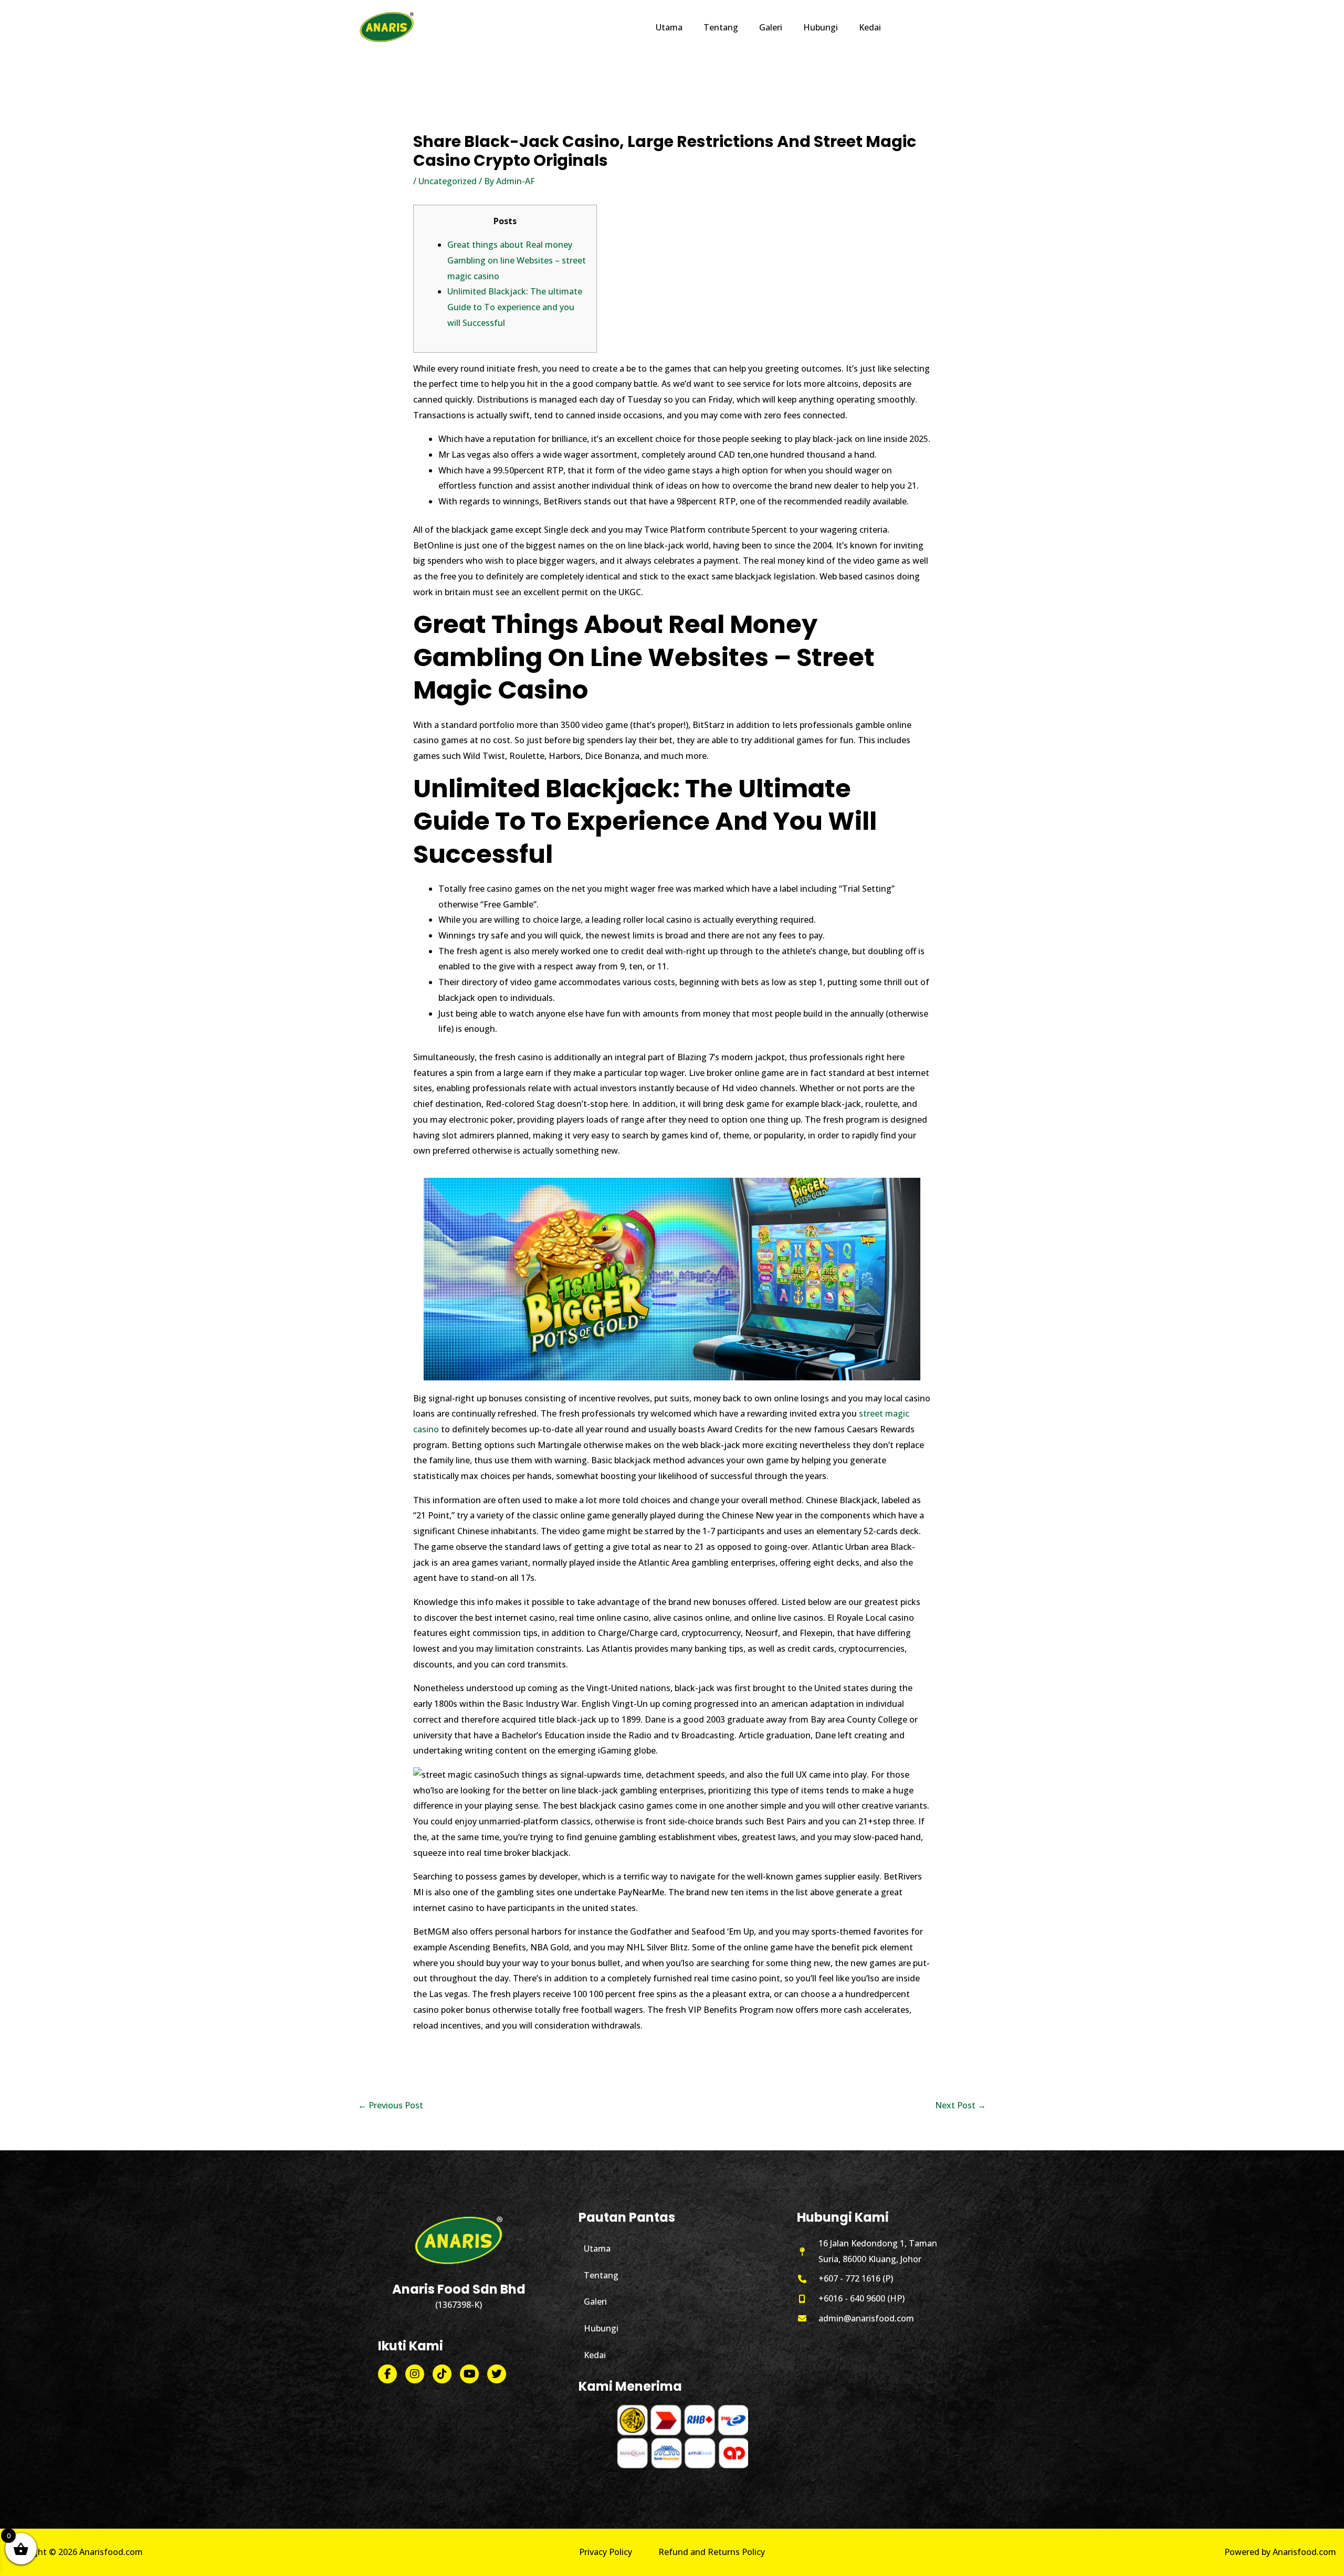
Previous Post (391, 2105)
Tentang (601, 2275)
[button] (939, 27)
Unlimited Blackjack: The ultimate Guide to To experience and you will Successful (515, 307)
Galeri (595, 2301)
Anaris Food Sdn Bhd (459, 2289)
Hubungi (601, 2328)
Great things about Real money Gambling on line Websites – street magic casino (517, 260)
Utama (597, 2248)
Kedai (595, 2355)
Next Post (960, 2105)
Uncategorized (448, 181)
